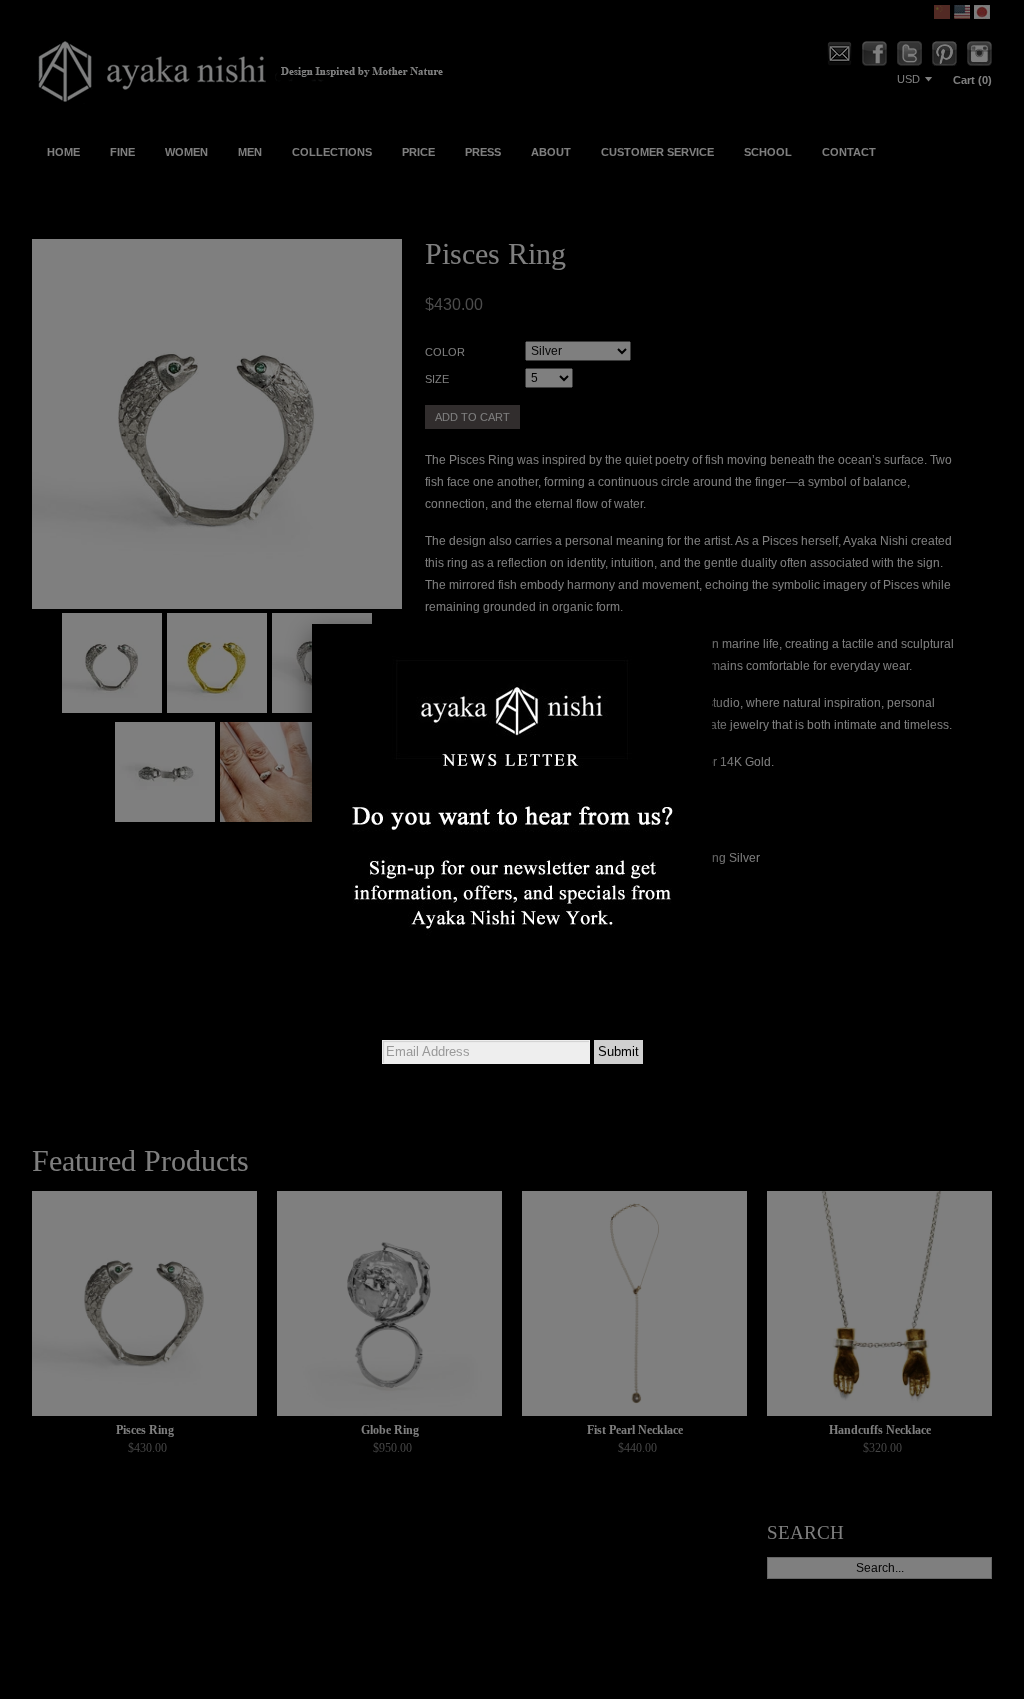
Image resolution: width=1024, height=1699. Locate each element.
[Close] (712, 624)
